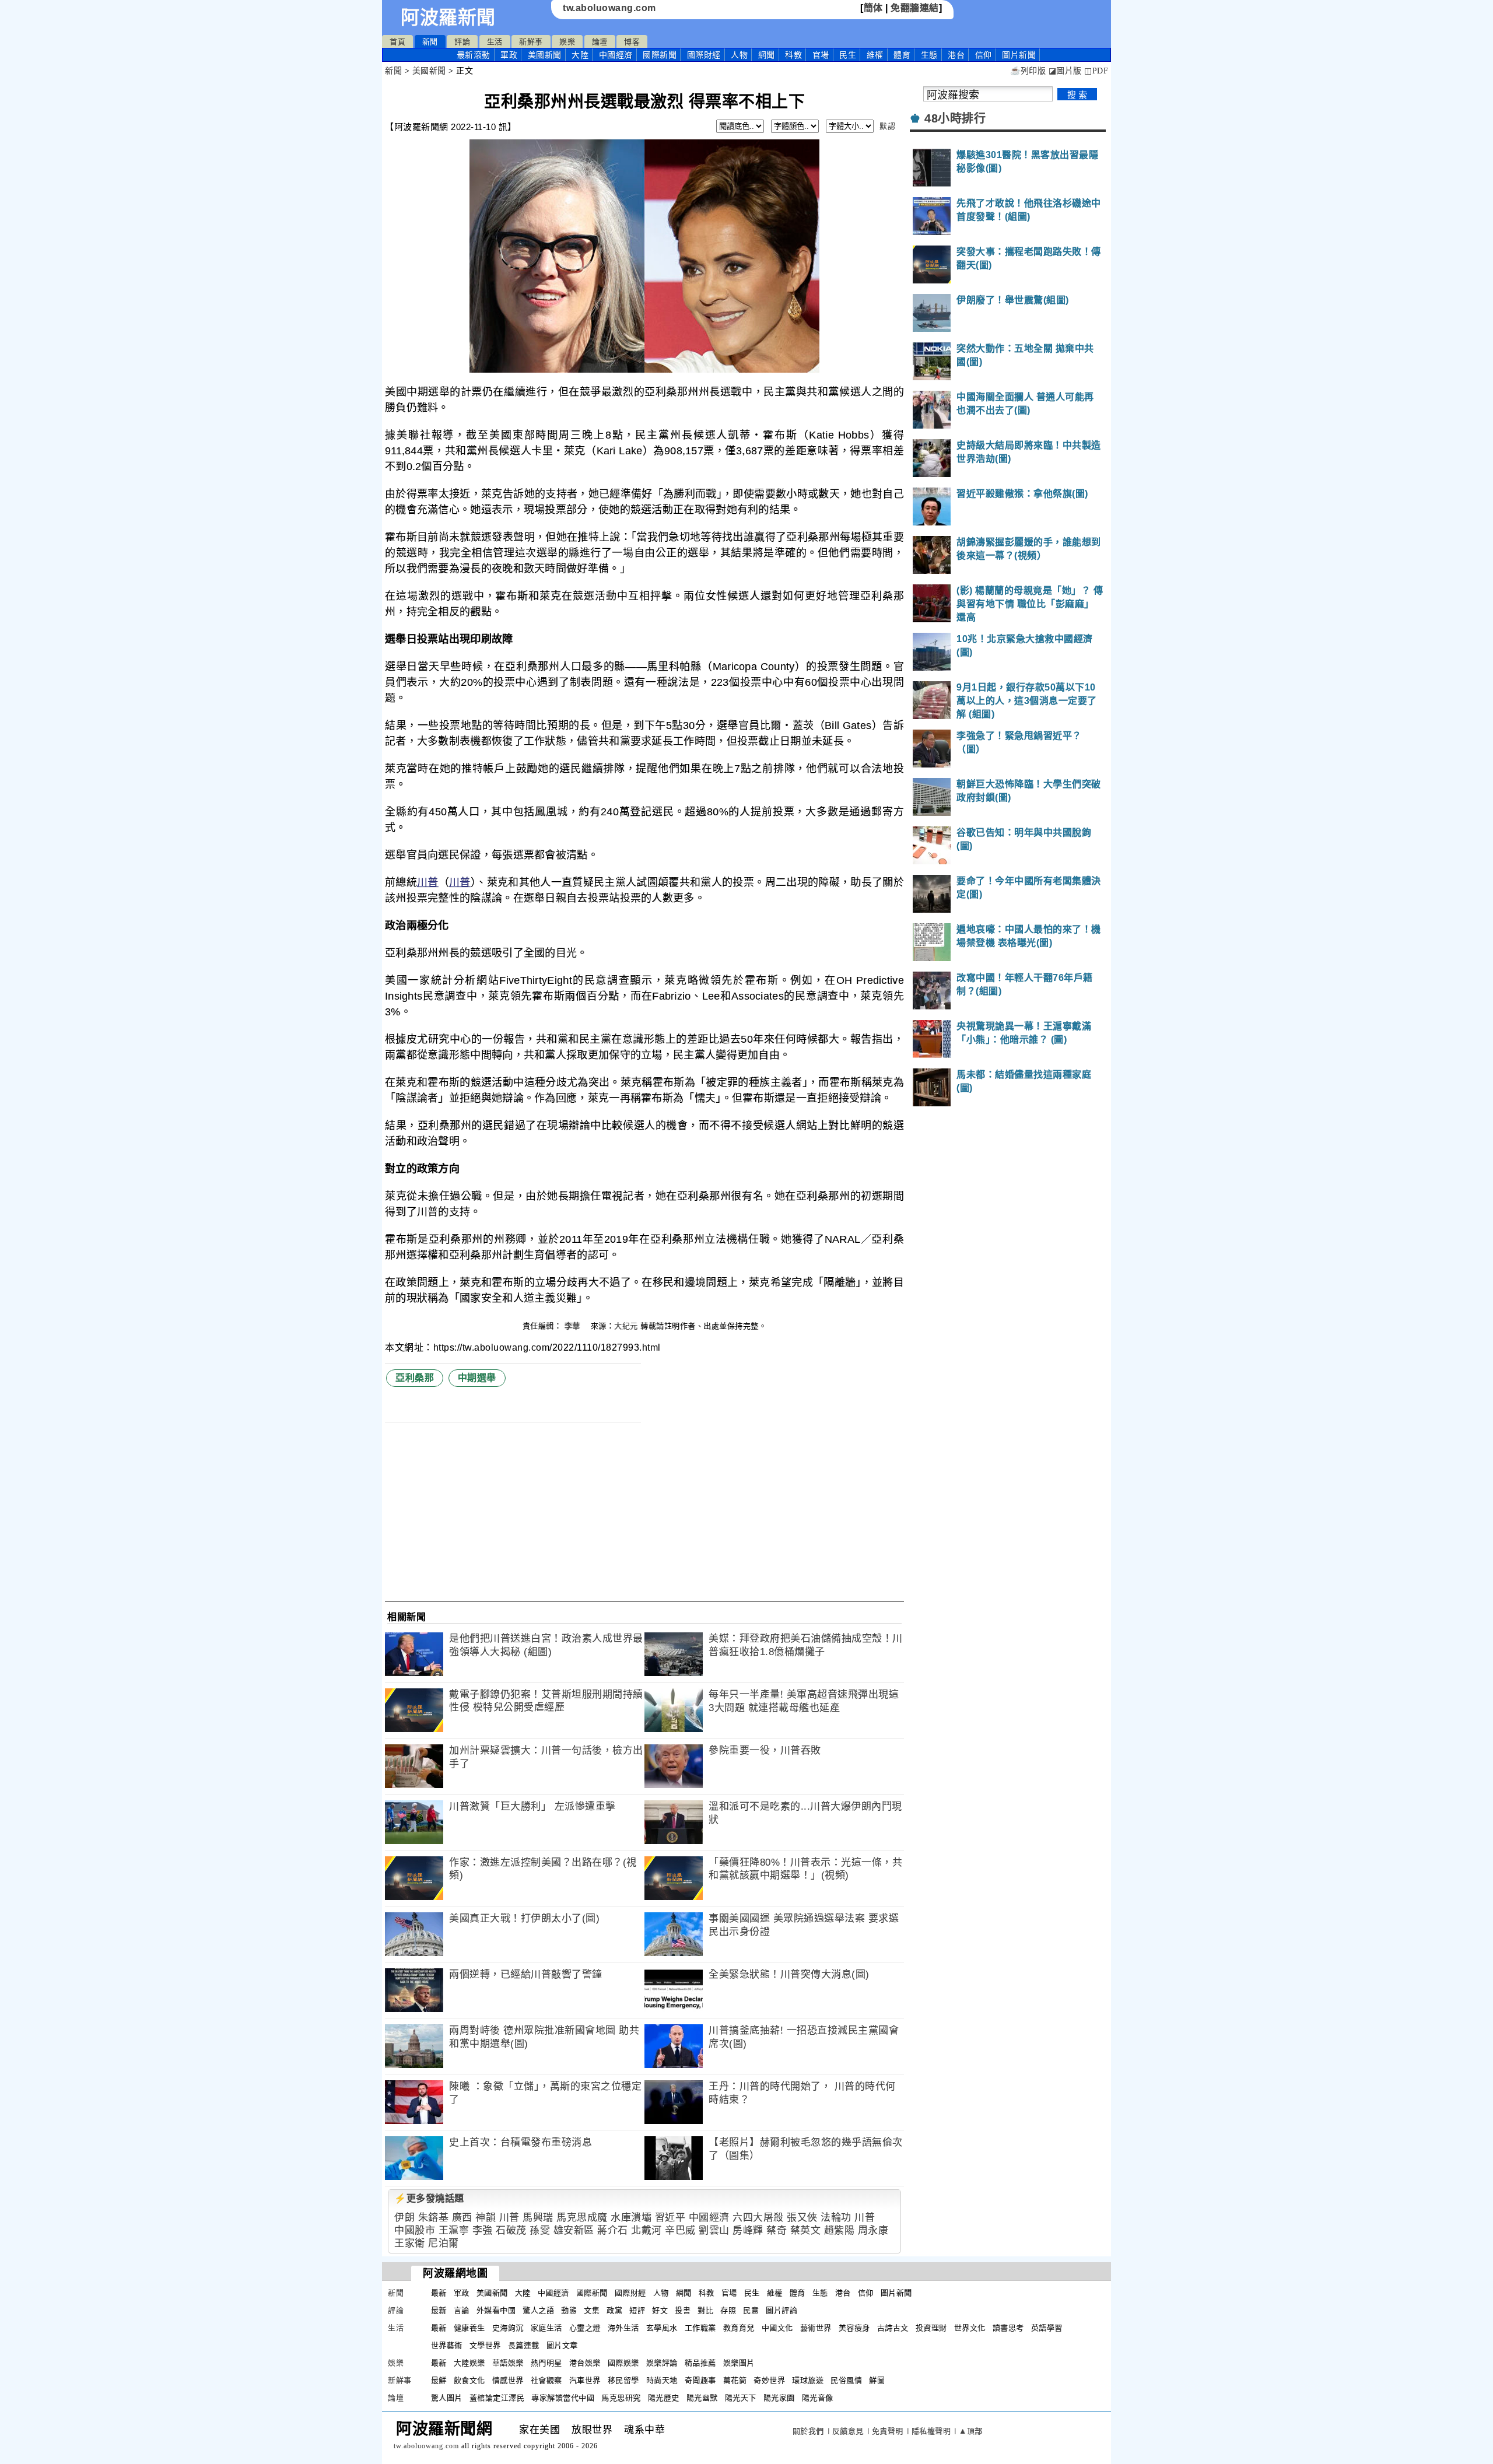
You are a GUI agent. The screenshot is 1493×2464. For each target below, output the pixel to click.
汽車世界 (585, 2380)
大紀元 (626, 1326)
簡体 (873, 8)
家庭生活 (546, 2328)
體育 (902, 55)
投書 (683, 2310)
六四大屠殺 (758, 2218)
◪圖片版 (1065, 71)
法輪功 (836, 2218)
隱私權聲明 (931, 2431)
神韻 (486, 2218)
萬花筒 (735, 2380)
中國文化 (777, 2328)
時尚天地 (662, 2380)
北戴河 (646, 2230)
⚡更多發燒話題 (429, 2198)
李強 (483, 2230)
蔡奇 (777, 2230)
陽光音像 (818, 2398)
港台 (956, 55)
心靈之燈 (585, 2328)
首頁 (397, 42)
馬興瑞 (538, 2218)
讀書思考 (1008, 2328)
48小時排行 (955, 118)
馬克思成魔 (582, 2218)
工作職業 (700, 2328)
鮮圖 (877, 2380)
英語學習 (1047, 2328)
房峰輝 (748, 2230)
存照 (728, 2310)
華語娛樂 (508, 2363)
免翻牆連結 (915, 8)
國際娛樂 (623, 2363)
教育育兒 (739, 2328)
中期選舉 (477, 1378)
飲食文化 (469, 2380)
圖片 (1019, 55)
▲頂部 (971, 2431)
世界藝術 (447, 2345)
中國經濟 (616, 55)
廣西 (462, 2218)
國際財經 (704, 55)
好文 (660, 2310)
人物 (739, 55)
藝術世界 (816, 2328)
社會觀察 (546, 2380)
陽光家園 (779, 2398)
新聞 (430, 42)
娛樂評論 (662, 2363)
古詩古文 (893, 2328)
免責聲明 (888, 2431)
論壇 (600, 42)
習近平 (670, 2218)
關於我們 (808, 2431)
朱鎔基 (434, 2218)
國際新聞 (660, 55)
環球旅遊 (808, 2380)
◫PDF (1096, 71)
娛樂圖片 (739, 2363)
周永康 (873, 2230)
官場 (821, 55)
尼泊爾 (444, 2243)
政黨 (614, 2310)
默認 (887, 126)
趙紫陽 (840, 2230)
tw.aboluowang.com (609, 8)
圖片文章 (562, 2345)
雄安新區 (574, 2230)
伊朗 (404, 2218)
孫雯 (540, 2230)
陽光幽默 (702, 2398)
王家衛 (410, 2243)
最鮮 (439, 2380)
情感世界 (508, 2380)
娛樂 (567, 42)
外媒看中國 (496, 2310)
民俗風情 (846, 2380)
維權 (875, 55)
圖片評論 (781, 2310)
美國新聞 (545, 55)
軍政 (509, 55)
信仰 (984, 55)
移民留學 (623, 2380)
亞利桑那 (415, 1378)
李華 (574, 1326)
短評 (637, 2310)
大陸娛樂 (469, 2363)
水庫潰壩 (631, 2218)
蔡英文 (806, 2230)
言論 (462, 2310)
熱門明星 (546, 2363)
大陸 (580, 55)
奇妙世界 (769, 2380)
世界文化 (970, 2328)
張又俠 (802, 2218)
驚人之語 (538, 2310)
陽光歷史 (664, 2398)
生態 (929, 55)
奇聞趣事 (700, 2380)
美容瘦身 (854, 2328)
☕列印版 (1028, 71)
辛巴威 (680, 2230)
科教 (793, 55)
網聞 (767, 55)
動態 (569, 2310)
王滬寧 (454, 2230)
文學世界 (485, 2345)
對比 (705, 2310)
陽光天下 (741, 2398)
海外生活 (623, 2328)
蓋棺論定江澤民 (497, 2398)
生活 (495, 42)
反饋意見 (848, 2431)
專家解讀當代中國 (563, 2398)
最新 (474, 55)
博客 (632, 42)
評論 (462, 42)
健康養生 (469, 2328)
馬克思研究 (621, 2398)
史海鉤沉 (508, 2328)
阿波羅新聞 (448, 17)
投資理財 (931, 2328)
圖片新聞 (896, 2293)
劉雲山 (714, 2230)
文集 (592, 2310)
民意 (751, 2310)
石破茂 (511, 2230)
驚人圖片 (447, 2398)
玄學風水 (662, 2328)
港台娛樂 (585, 2363)
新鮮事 (531, 42)
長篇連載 (524, 2345)
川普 (428, 882)
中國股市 (415, 2230)
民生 (848, 55)
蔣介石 (613, 2230)
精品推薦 (700, 2363)
